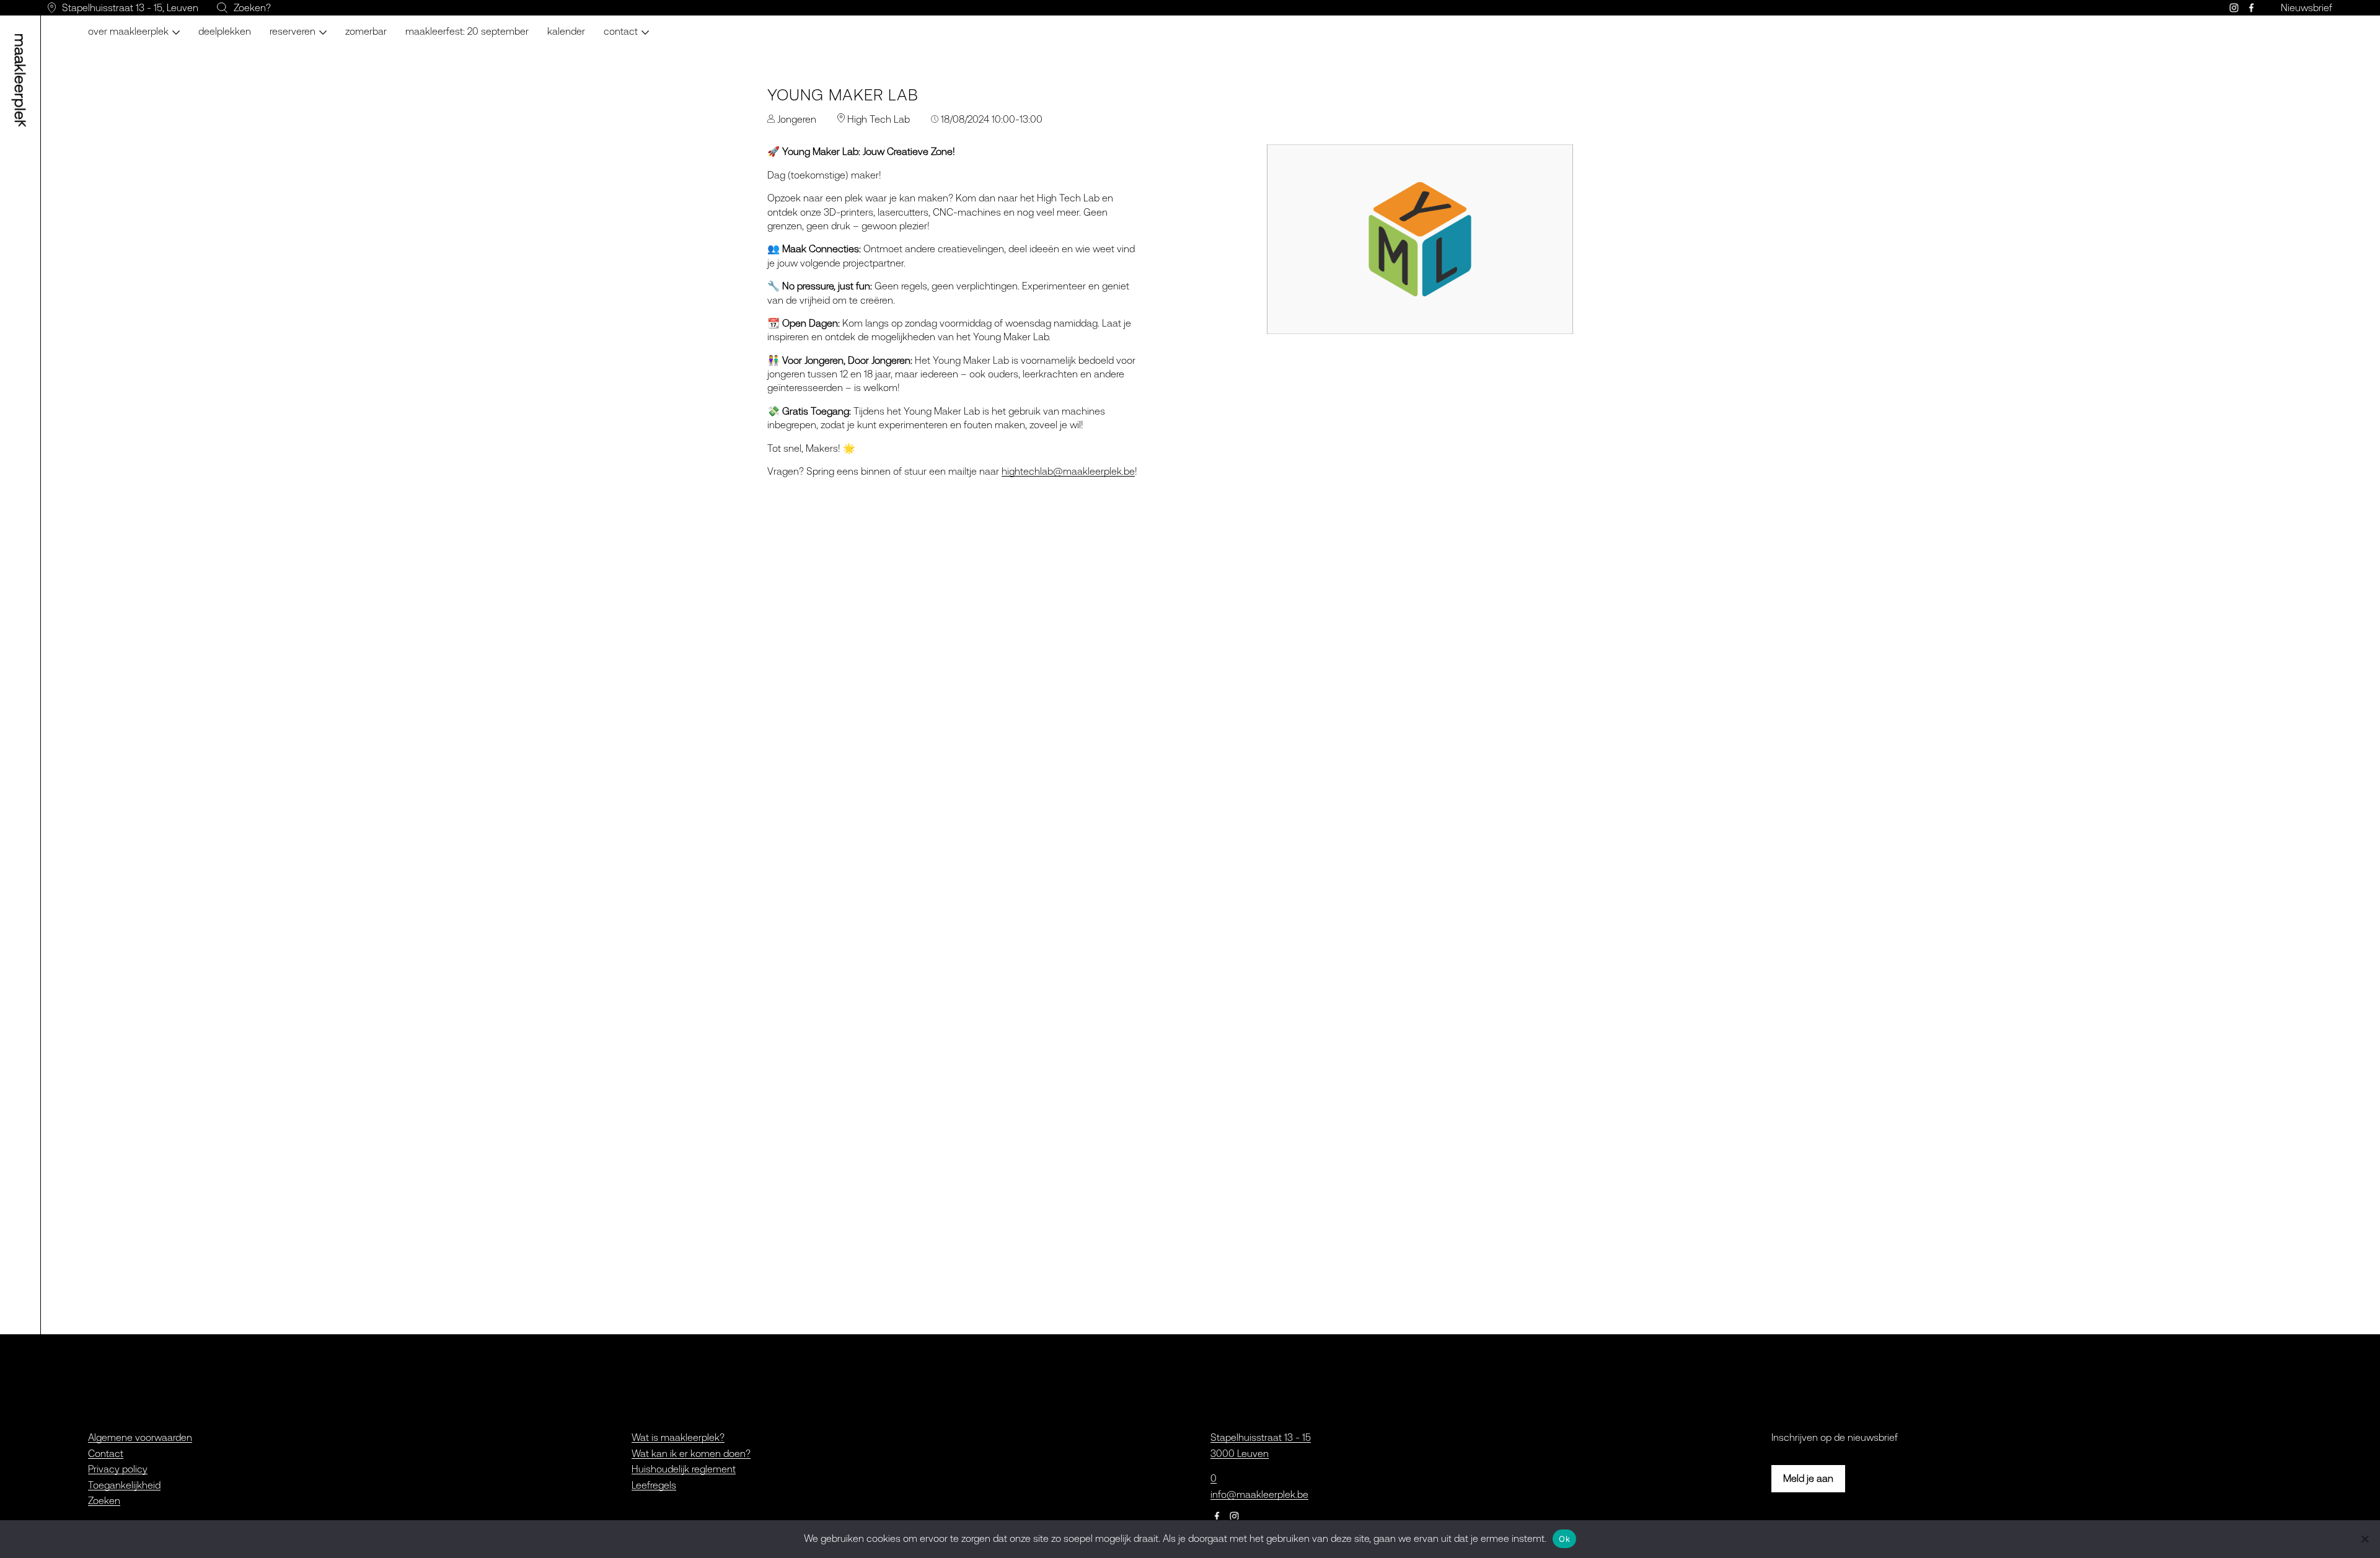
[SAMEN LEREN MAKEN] (22, 81)
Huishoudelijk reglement (684, 1469)
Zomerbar (366, 31)
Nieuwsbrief (2307, 7)
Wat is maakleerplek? (678, 1437)
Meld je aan (1808, 1478)
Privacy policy (118, 1469)
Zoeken (104, 1500)
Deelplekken (225, 31)
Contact (106, 1453)
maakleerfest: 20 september (467, 31)
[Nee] (2365, 1539)
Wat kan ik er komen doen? (691, 1453)
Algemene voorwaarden (140, 1437)
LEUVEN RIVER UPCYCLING (327, 25)
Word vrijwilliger (646, 25)
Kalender (566, 31)
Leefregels (654, 1485)
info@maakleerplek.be (1259, 1494)
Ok (1564, 1539)
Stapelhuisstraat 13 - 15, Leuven (130, 7)
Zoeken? (252, 7)
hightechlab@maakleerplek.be (1068, 471)
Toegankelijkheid (124, 1485)
